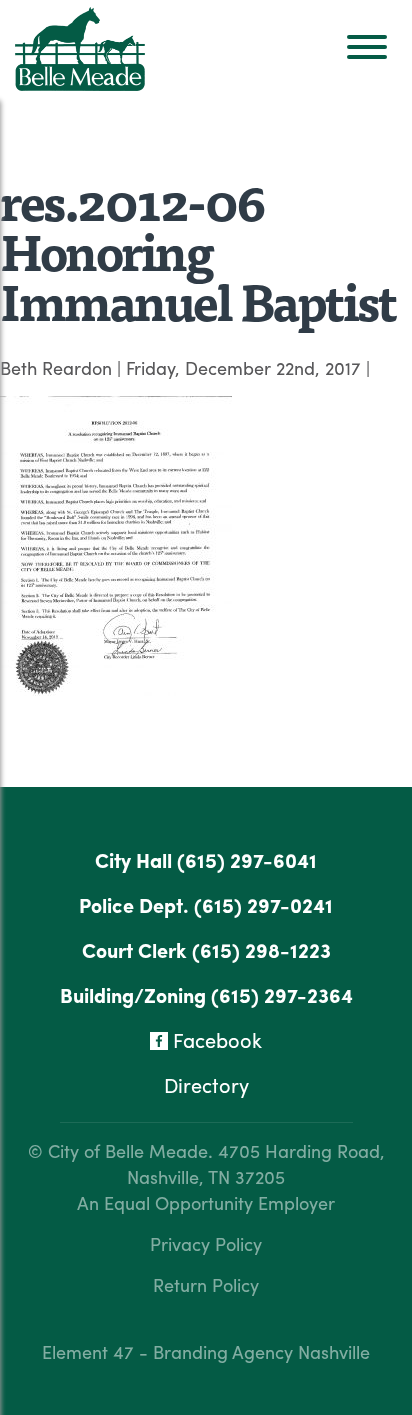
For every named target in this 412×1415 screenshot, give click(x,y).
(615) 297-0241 (263, 904)
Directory (206, 1084)
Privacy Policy (206, 1243)
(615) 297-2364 (282, 994)
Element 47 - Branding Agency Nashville (206, 1351)
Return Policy (206, 1284)
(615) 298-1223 (261, 949)
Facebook (215, 1039)
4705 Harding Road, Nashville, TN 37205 (256, 1163)
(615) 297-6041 (247, 859)
